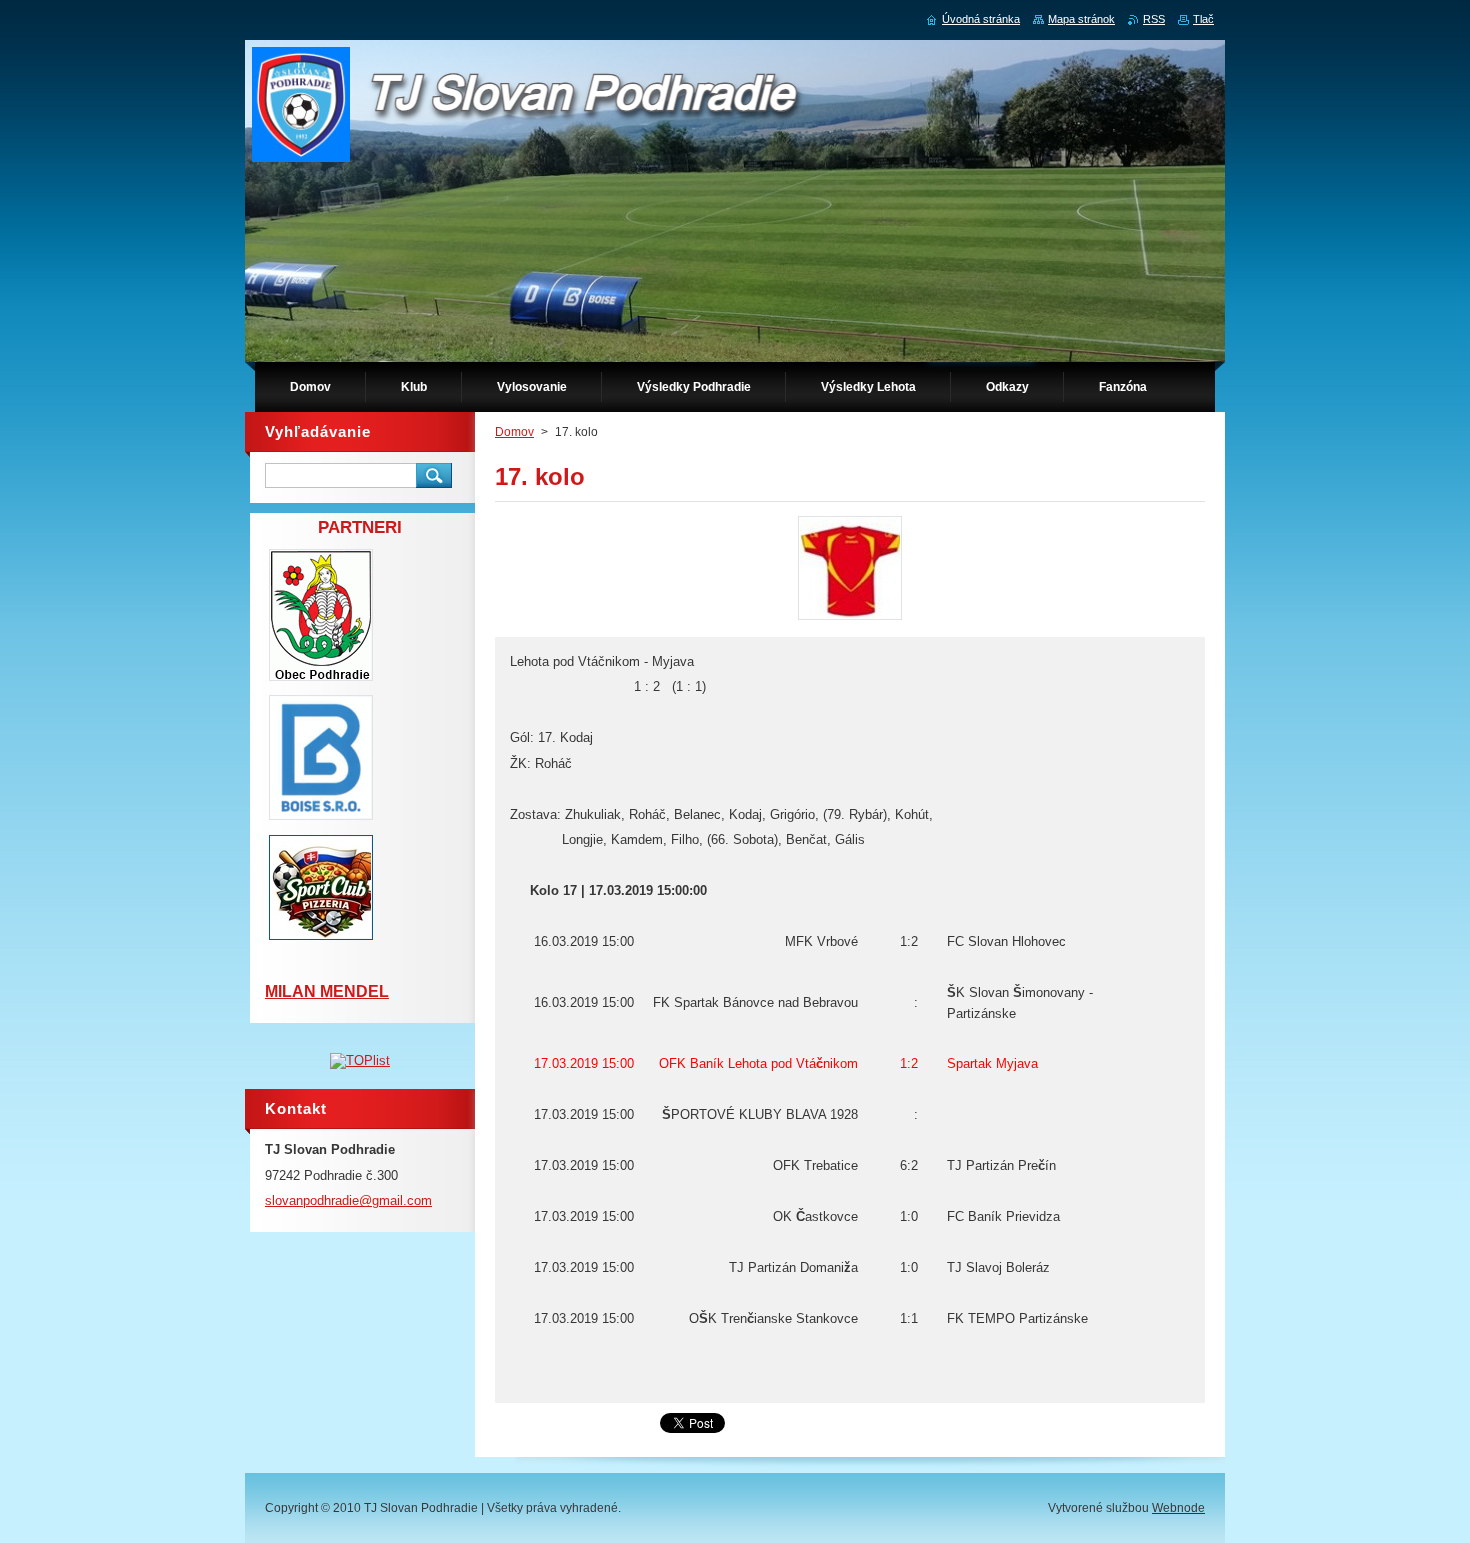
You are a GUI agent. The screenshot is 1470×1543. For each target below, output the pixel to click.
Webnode (1178, 1508)
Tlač (1203, 19)
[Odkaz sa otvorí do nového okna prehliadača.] (850, 619)
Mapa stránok (1081, 19)
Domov (514, 432)
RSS (1154, 19)
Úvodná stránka (981, 19)
